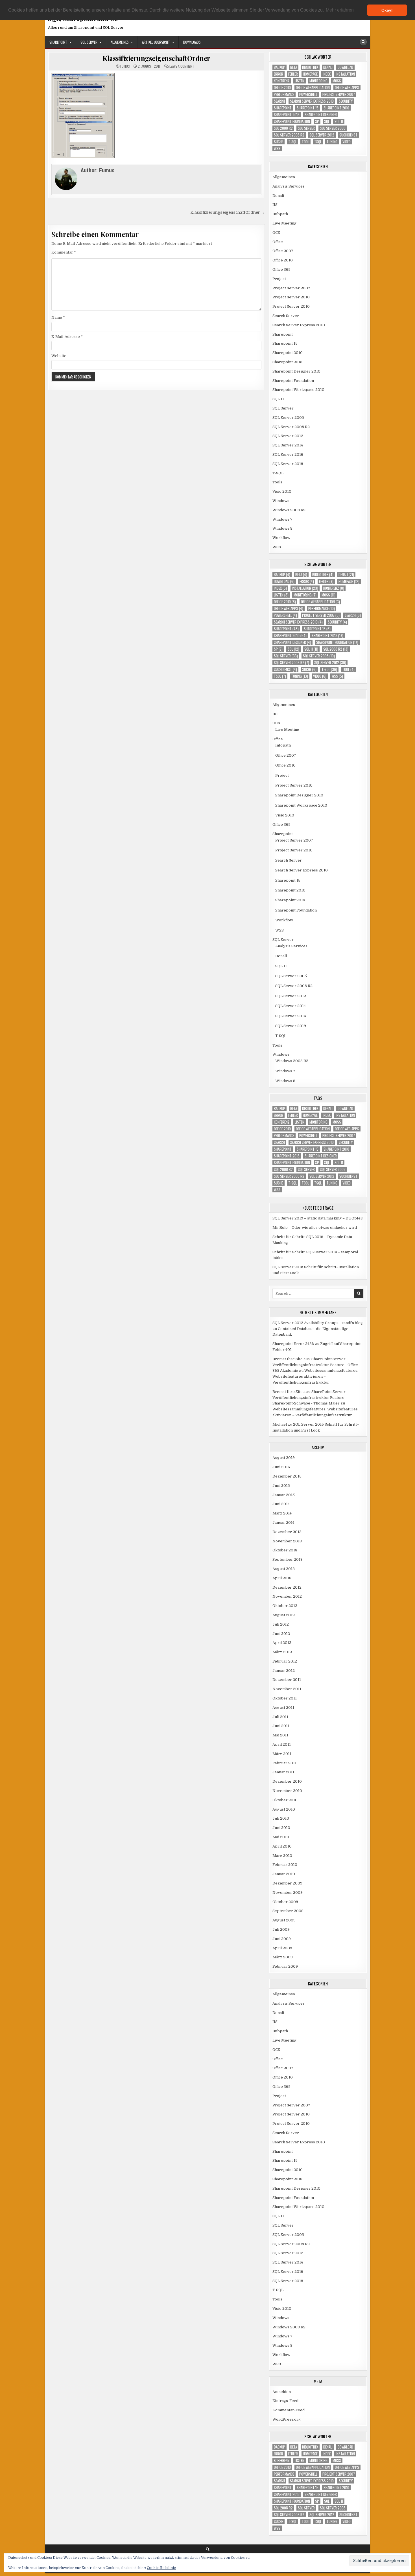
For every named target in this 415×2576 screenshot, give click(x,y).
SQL (327, 121)
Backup (279, 67)
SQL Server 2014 (288, 445)
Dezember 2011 (287, 1680)
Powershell (308, 94)
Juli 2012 (281, 1624)
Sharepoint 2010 (336, 108)
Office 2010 (282, 88)
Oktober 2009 (285, 1902)
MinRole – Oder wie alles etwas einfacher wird (315, 1228)
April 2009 (282, 1948)
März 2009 (283, 1957)
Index (327, 74)
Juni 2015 (281, 1486)
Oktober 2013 (285, 1550)
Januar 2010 (284, 1874)
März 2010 (282, 1856)
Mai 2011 (280, 1735)
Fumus (125, 66)
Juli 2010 (281, 1818)
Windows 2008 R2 (289, 510)
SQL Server (89, 42)
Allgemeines (120, 42)
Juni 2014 (281, 1504)
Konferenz (282, 81)
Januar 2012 (284, 1671)
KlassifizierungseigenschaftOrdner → (228, 213)
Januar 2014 (283, 1523)
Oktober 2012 (285, 1606)
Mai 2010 (281, 1837)
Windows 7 (282, 519)
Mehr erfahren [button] (340, 10)
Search (279, 101)
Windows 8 (282, 528)
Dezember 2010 (287, 1781)
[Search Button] (363, 42)
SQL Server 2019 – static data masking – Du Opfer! (318, 1218)
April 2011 (282, 1744)
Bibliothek (310, 67)
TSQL (318, 142)
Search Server (286, 316)
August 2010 (284, 1809)
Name (58, 317)
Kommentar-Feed (289, 2410)
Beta (294, 67)
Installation (345, 74)
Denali (328, 67)
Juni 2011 (281, 1726)
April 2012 (282, 1643)
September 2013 (288, 1559)
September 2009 (288, 1911)
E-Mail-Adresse (67, 337)
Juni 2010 (281, 1828)
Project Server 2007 (339, 94)
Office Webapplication (313, 88)
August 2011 (283, 1708)
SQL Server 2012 (322, 135)
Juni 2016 (281, 1467)
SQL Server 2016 (288, 454)
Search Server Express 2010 (312, 101)
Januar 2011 (283, 1772)
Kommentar (64, 252)
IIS (275, 205)
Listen (300, 81)
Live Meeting (284, 223)
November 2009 (288, 1893)
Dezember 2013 (287, 1532)
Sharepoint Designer (321, 115)
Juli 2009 (281, 1929)
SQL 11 (339, 121)
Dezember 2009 (287, 1883)
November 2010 (287, 1791)
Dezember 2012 (287, 1587)
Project (279, 279)
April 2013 (282, 1578)
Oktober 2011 (285, 1698)
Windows (281, 501)
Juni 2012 (281, 1634)
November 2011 (287, 1689)
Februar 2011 (284, 1763)
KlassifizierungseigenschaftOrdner (156, 58)
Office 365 (281, 269)
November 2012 (287, 1596)
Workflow (281, 538)
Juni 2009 (282, 1939)
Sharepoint (58, 42)
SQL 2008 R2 (283, 128)
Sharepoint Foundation (292, 121)
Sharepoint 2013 (287, 115)
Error (279, 74)
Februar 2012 (285, 1661)
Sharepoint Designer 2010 (296, 371)
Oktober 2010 (285, 1800)
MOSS (337, 81)
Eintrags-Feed (285, 2401)
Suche (279, 142)
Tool (305, 142)
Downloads (192, 42)
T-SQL (292, 142)
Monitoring (318, 81)
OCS (276, 233)
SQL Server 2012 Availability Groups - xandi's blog (318, 1323)
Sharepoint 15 (308, 108)
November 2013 (287, 1541)
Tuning (332, 142)
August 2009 (284, 1920)
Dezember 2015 (287, 1476)
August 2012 (284, 1615)
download (345, 67)
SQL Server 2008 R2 (289, 135)
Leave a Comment (182, 66)
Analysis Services (289, 186)
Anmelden (282, 2392)
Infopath (280, 214)
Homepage (310, 74)
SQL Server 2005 (288, 418)
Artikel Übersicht (156, 42)
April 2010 (282, 1846)
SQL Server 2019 (288, 464)
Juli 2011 (280, 1717)
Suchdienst (348, 135)
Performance (284, 94)
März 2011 (282, 1754)
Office (278, 242)
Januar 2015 (284, 1495)
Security (346, 101)
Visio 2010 (282, 491)
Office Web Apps (347, 88)
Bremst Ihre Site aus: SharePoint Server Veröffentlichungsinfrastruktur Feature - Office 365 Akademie (315, 1365)
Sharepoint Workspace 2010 (298, 390)
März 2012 (282, 1652)
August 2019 (284, 1458)
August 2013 (284, 1569)
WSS (277, 148)
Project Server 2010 (291, 297)
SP (317, 121)
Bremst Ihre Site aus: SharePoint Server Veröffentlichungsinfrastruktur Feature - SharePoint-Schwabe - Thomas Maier (310, 1398)
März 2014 (282, 1513)
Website (59, 356)
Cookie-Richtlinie (161, 2568)
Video (347, 142)
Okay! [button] (387, 10)
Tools (277, 482)
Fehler (293, 74)
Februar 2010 (285, 1865)
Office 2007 (283, 251)
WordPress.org (287, 2419)
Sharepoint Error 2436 (293, 1344)
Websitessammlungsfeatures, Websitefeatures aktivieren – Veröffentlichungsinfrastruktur (315, 1376)
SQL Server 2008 (333, 128)
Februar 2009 (285, 1966)
